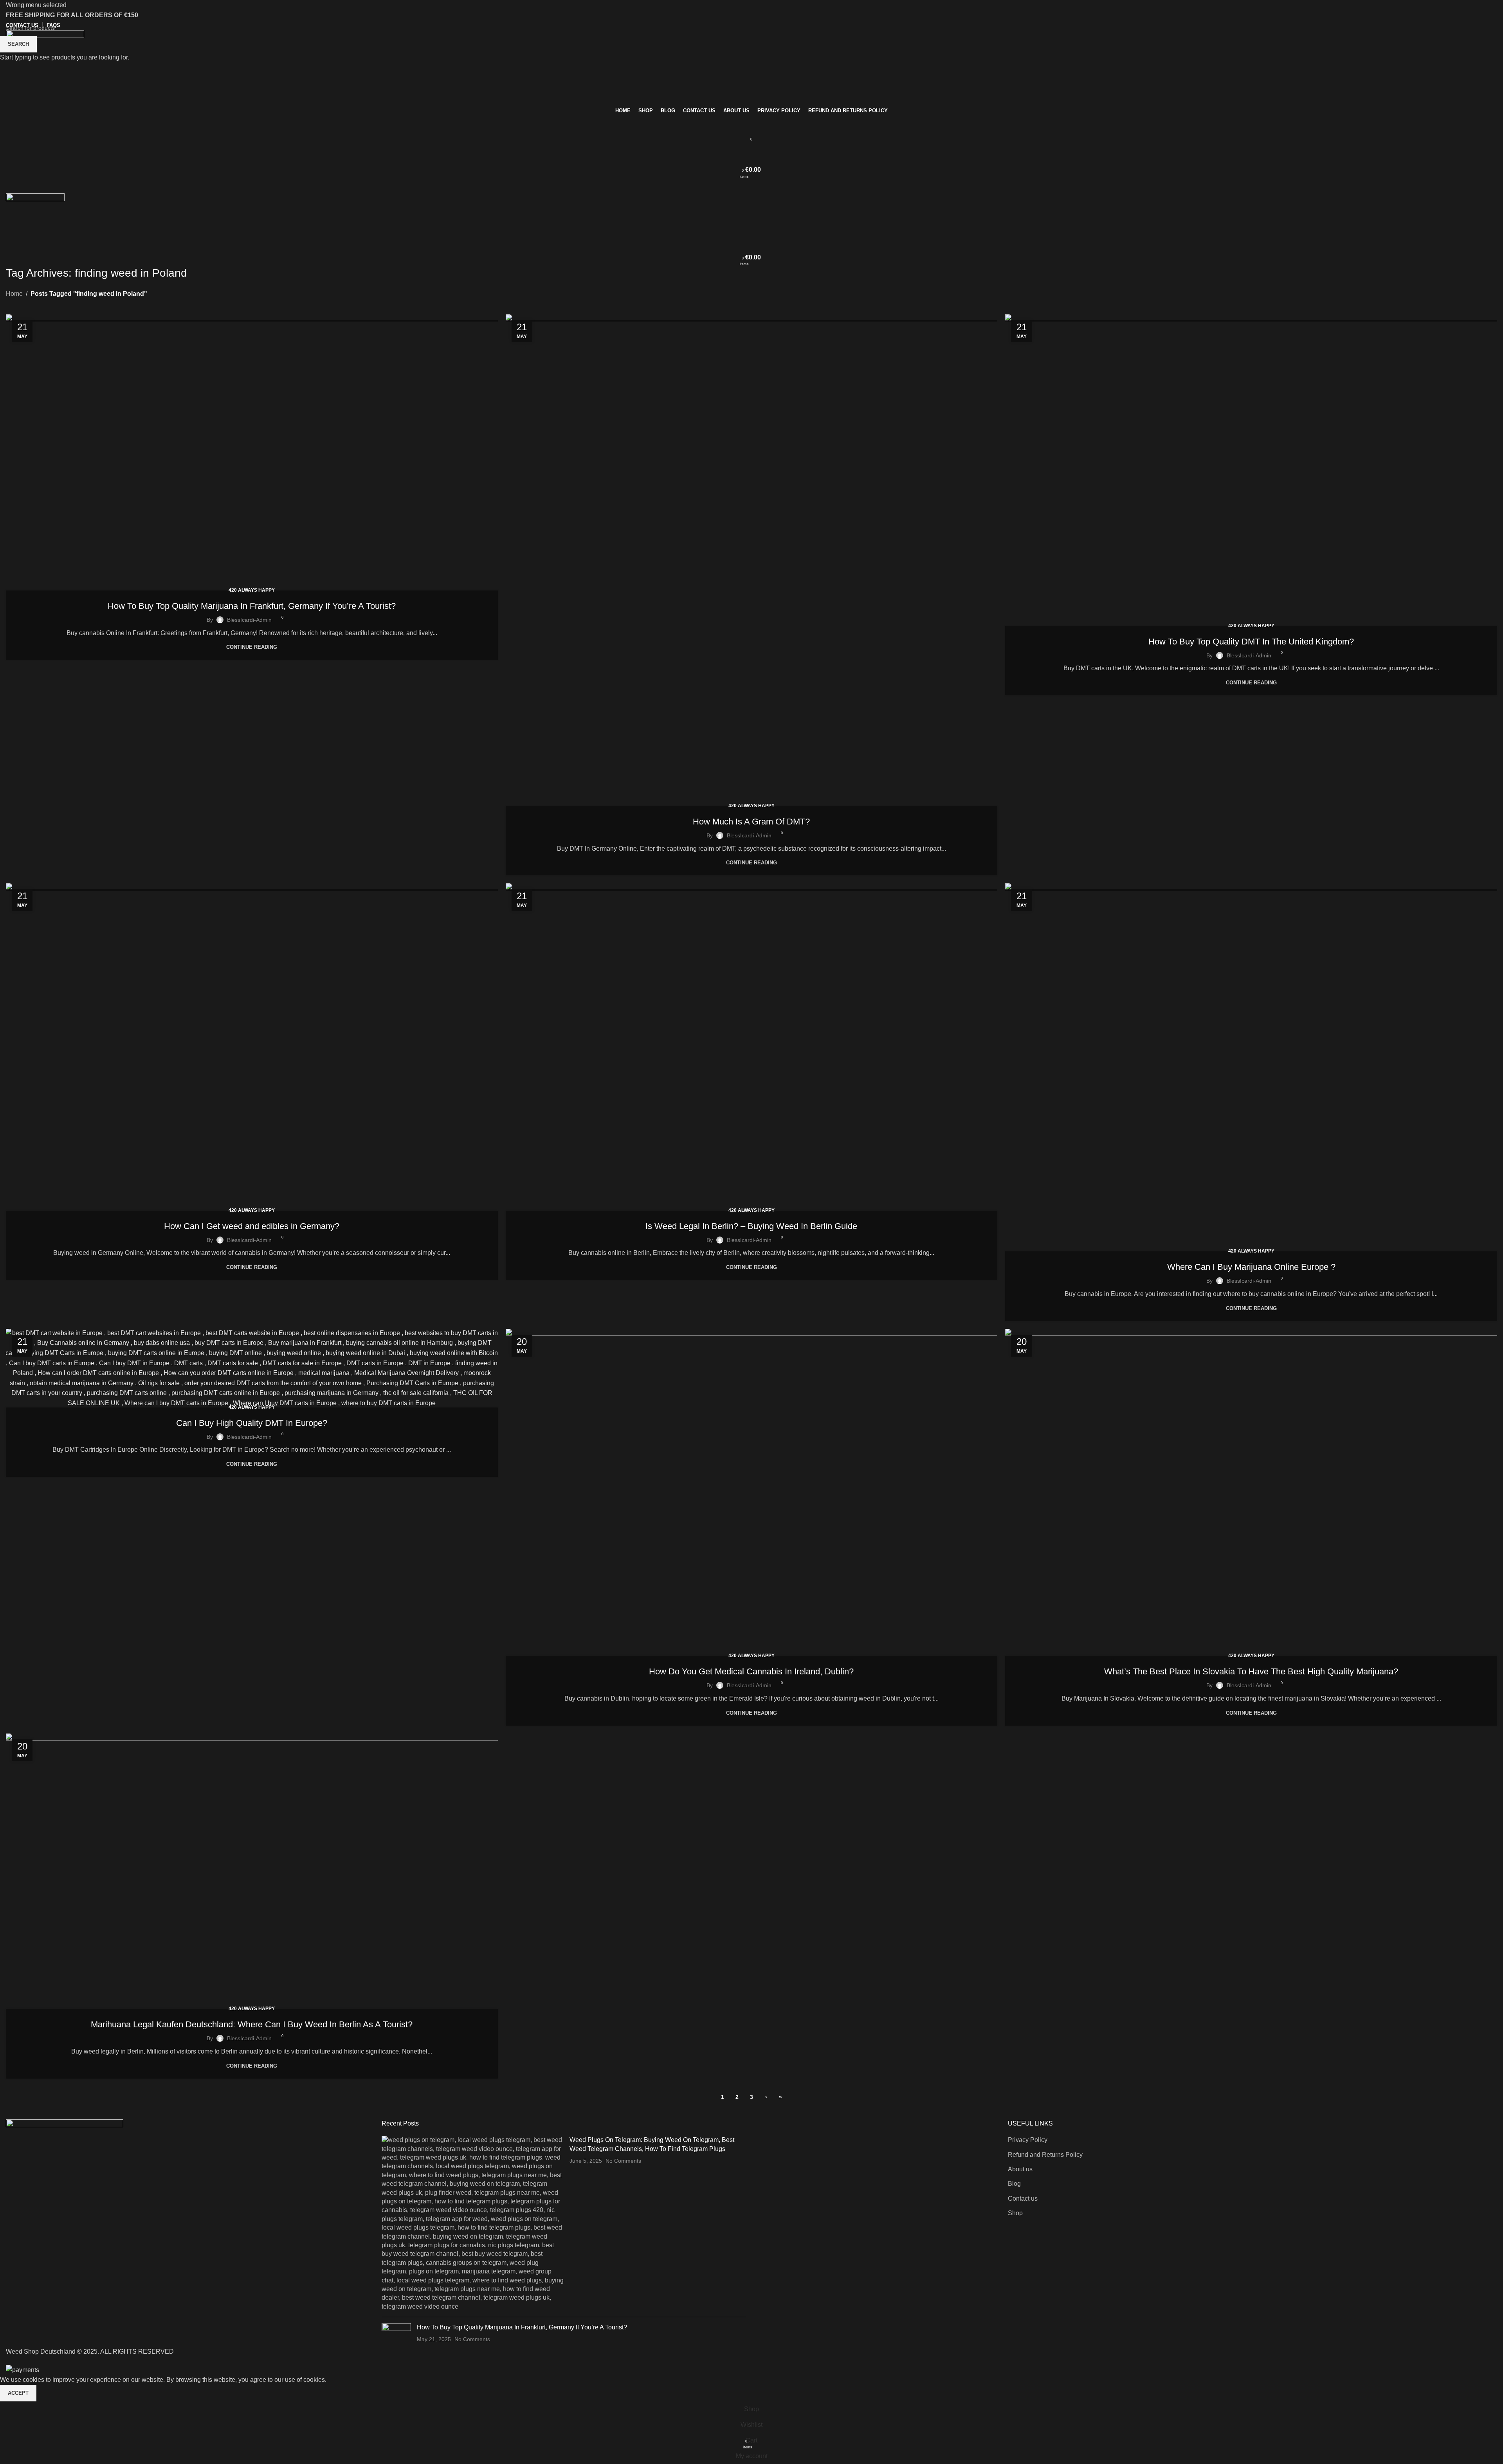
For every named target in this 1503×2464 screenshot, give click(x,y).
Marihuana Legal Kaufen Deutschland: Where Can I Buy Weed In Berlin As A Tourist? (252, 2024)
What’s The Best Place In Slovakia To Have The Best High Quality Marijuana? (1251, 1671)
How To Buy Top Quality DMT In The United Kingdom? (1251, 642)
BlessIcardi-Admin (249, 620)
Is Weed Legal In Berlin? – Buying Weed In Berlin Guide (751, 1226)
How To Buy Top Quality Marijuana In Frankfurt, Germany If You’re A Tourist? (252, 606)
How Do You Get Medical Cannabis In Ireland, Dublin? (751, 1671)
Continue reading (252, 647)
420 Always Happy (252, 590)
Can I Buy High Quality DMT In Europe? (252, 1423)
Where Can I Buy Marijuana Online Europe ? (1251, 1267)
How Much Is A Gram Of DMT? (751, 822)
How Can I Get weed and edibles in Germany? (252, 1226)
